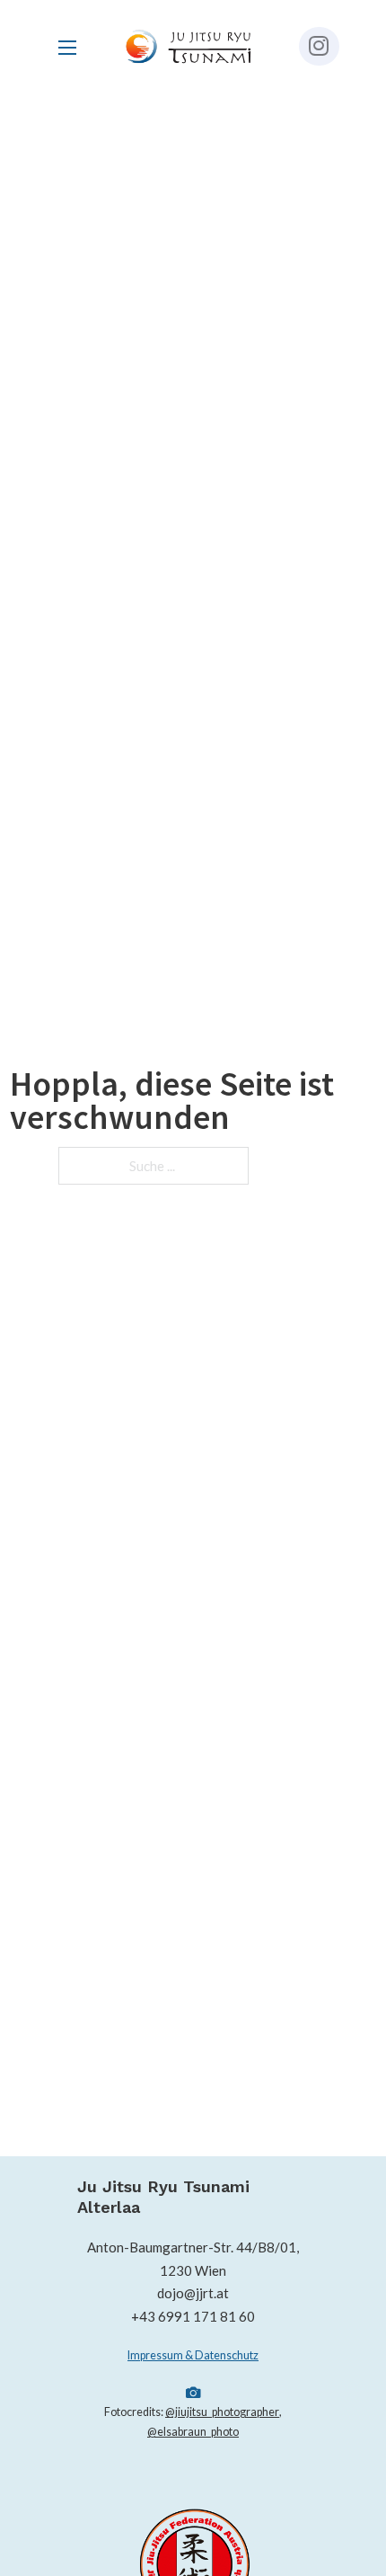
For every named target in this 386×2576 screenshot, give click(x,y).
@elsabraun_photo (193, 2432)
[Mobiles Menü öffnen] (67, 48)
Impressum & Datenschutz (193, 2355)
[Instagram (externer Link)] (319, 46)
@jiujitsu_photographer (222, 2412)
